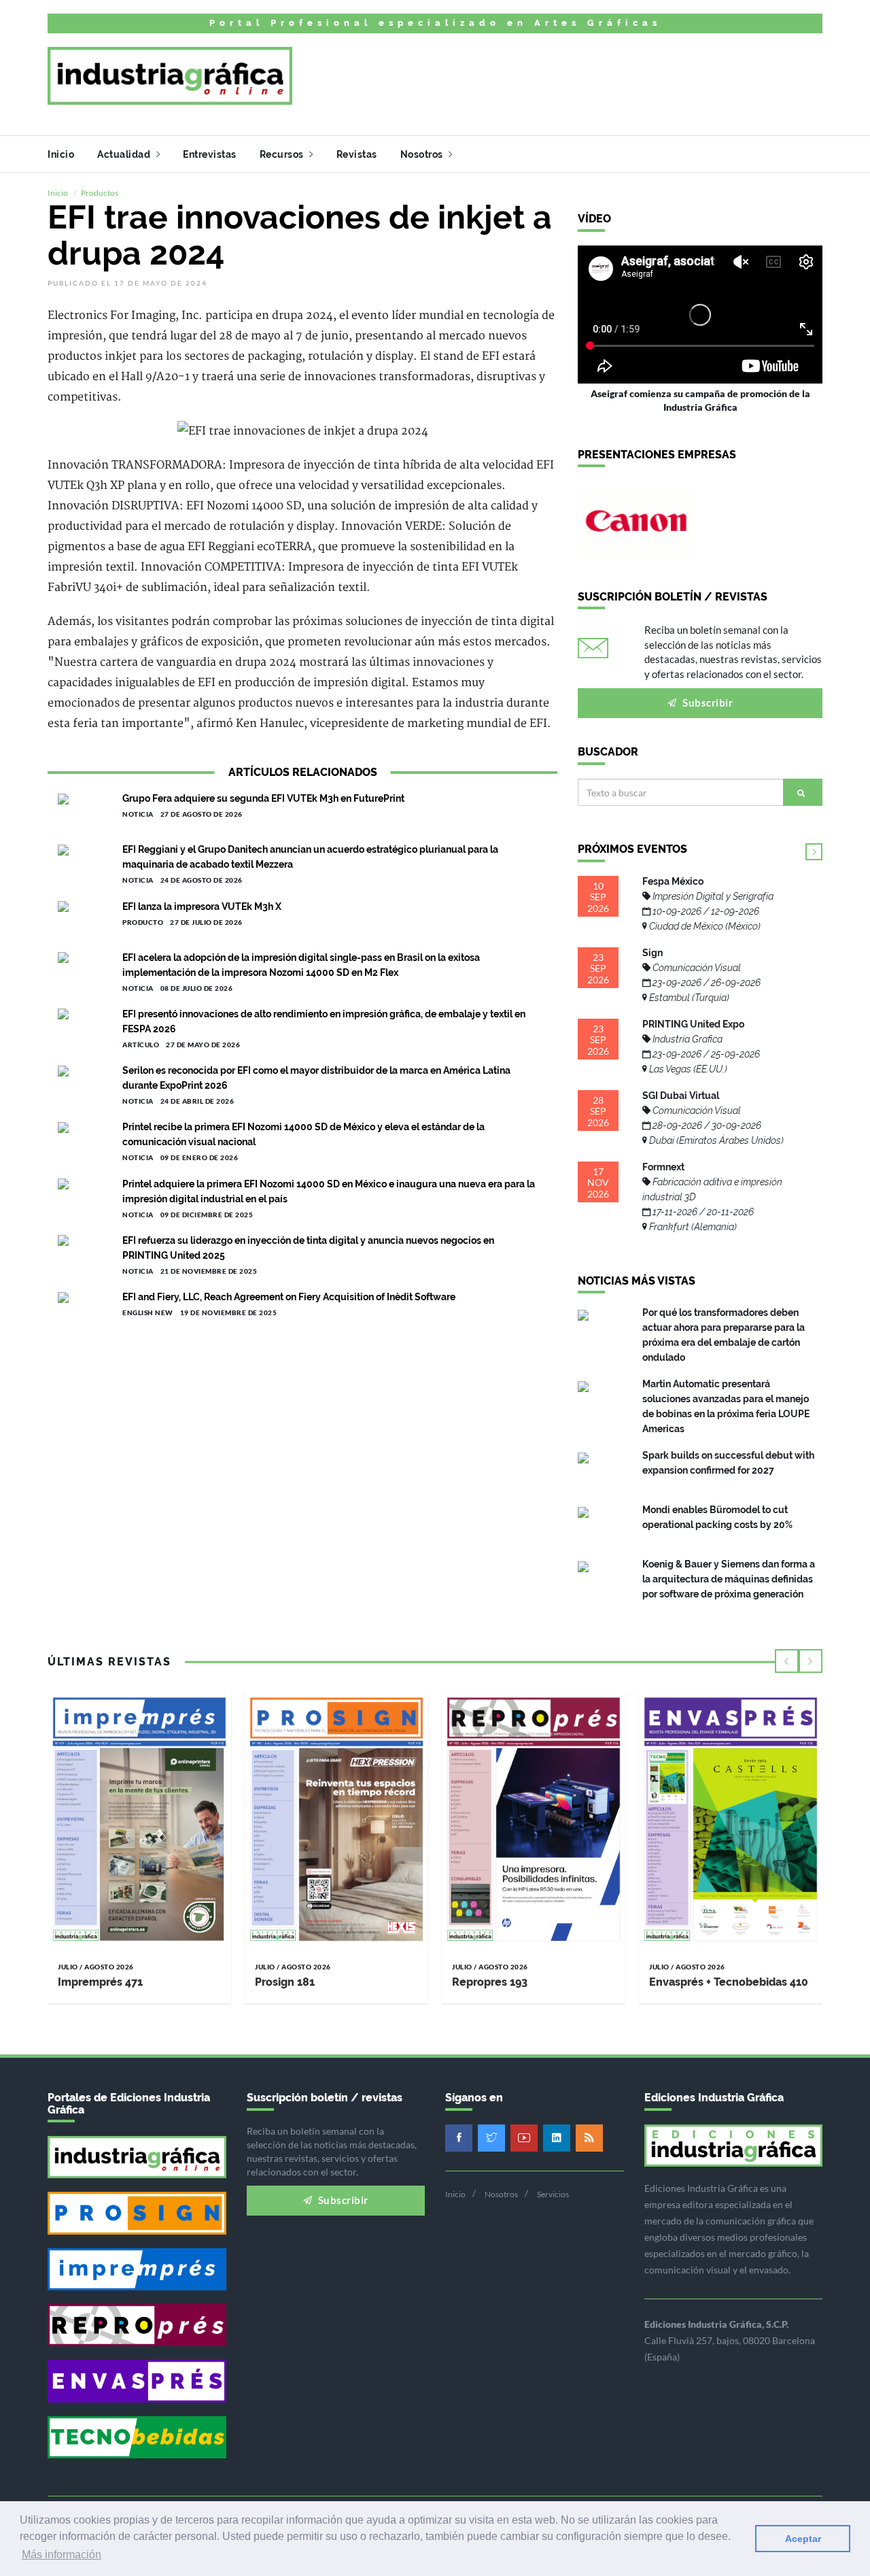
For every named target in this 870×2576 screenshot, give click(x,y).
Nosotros (423, 154)
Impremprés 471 (100, 1982)
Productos (100, 193)
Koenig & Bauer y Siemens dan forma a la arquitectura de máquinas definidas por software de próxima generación (729, 1579)
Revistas (357, 154)
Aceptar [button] (803, 2539)
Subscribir (707, 702)
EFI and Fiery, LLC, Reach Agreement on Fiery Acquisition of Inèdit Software (289, 1297)
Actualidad (125, 154)
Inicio (61, 154)
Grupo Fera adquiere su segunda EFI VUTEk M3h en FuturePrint (263, 798)
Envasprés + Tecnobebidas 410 (729, 1982)
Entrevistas (210, 154)
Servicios (553, 2194)
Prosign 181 (285, 1982)
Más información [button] (62, 2555)
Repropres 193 (490, 1982)
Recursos (283, 154)
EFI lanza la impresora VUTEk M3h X (202, 906)
